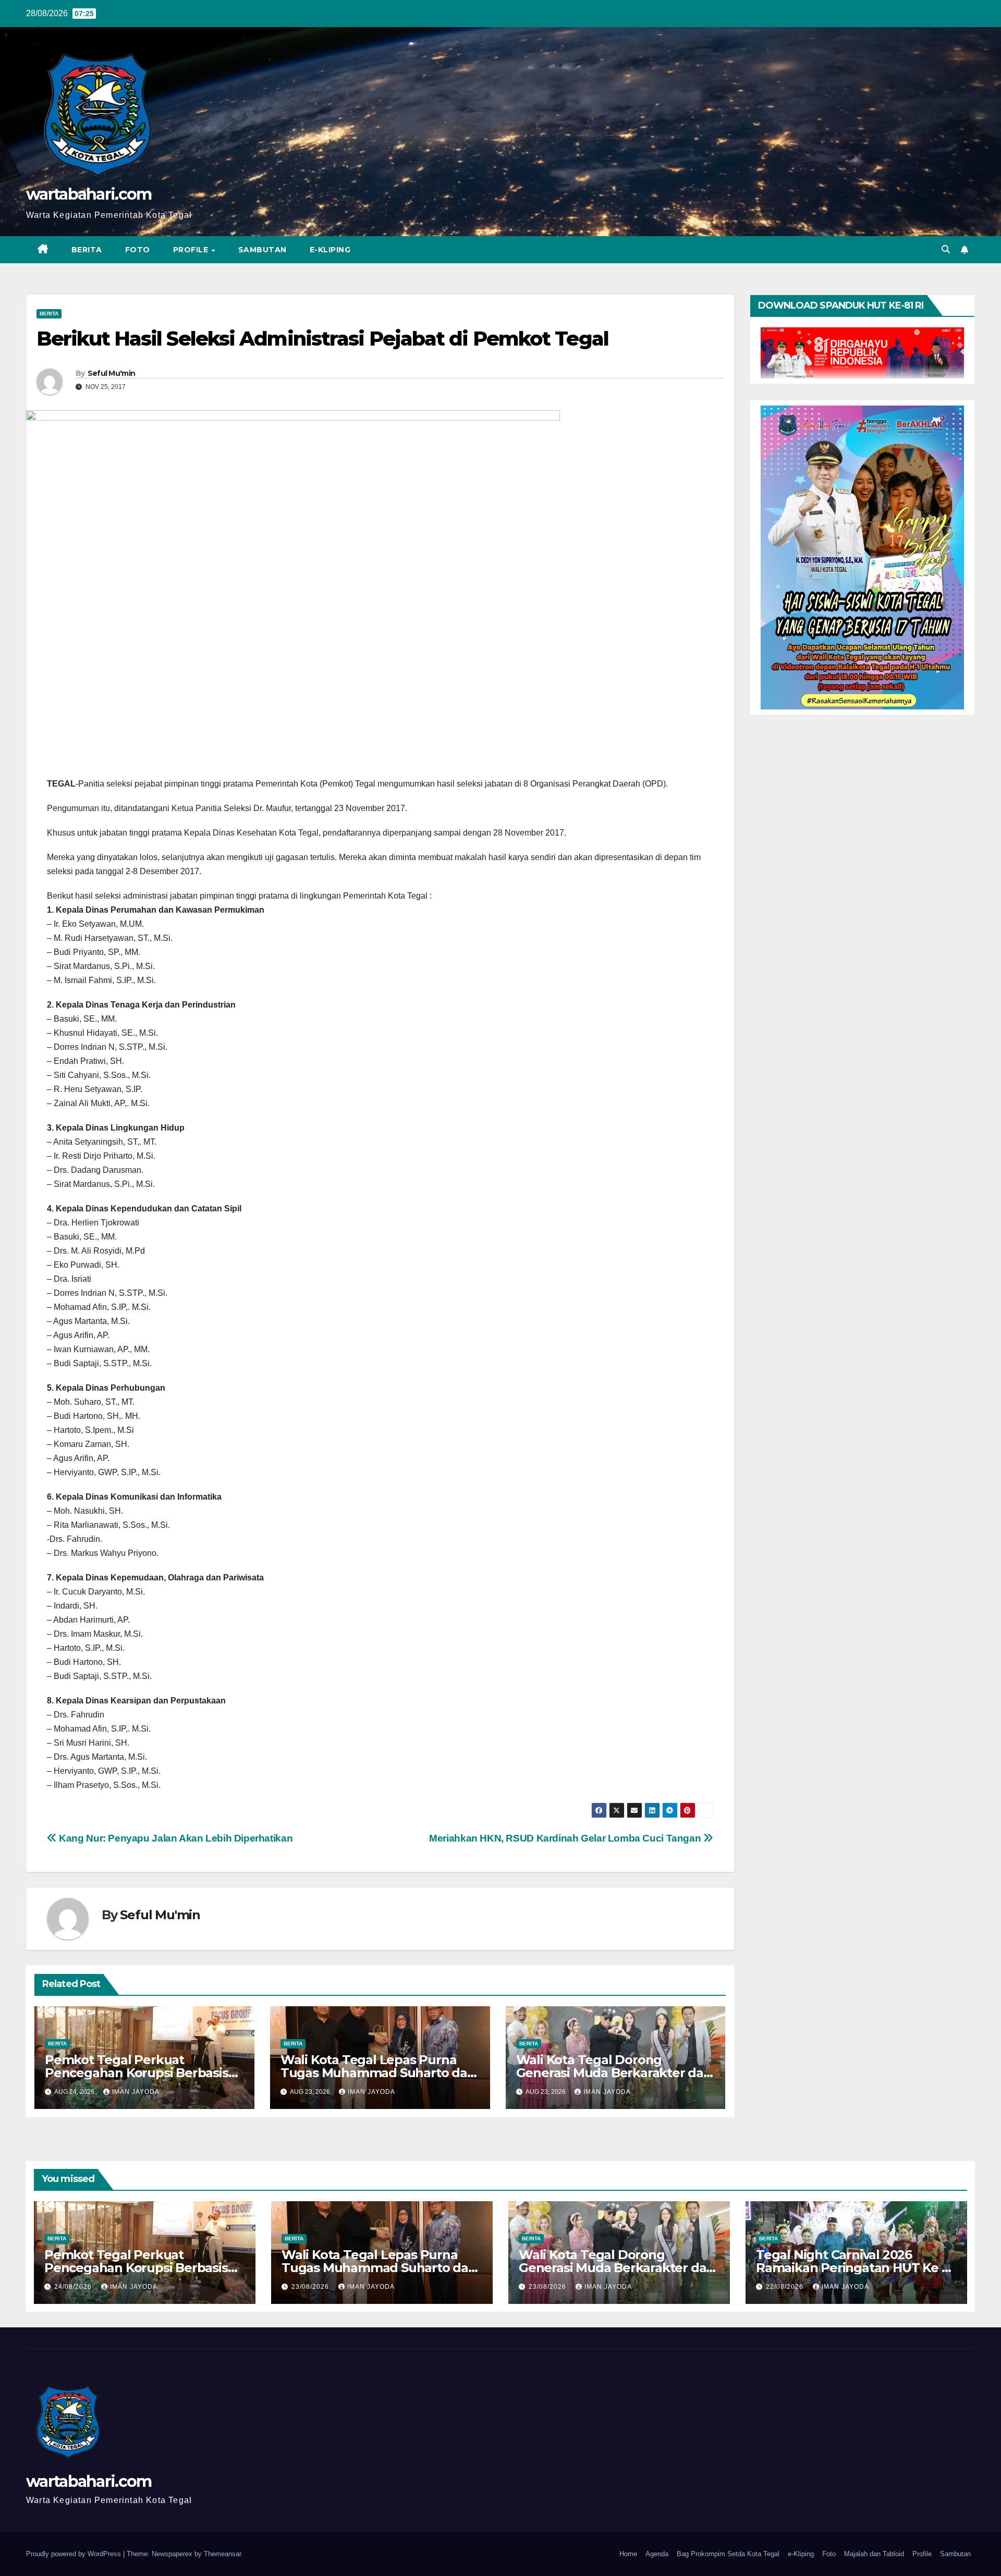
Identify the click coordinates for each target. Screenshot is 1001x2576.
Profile (192, 250)
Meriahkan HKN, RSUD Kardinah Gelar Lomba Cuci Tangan (566, 1838)
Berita (87, 250)
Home (628, 2554)
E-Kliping (330, 250)
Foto (138, 250)
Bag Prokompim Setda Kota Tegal (728, 2554)
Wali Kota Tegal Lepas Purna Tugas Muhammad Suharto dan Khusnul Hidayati (378, 2073)
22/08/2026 (786, 2287)
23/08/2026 (311, 2287)
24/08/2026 (74, 2287)
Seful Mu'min (112, 373)
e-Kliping (801, 2554)
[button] (946, 249)
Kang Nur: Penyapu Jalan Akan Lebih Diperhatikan (175, 1838)
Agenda (657, 2554)
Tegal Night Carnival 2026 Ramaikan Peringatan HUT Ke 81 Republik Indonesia (855, 2268)
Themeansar (222, 2554)
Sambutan (263, 250)
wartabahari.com (89, 194)
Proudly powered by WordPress (75, 2554)
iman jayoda (136, 2092)
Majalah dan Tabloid (874, 2554)
